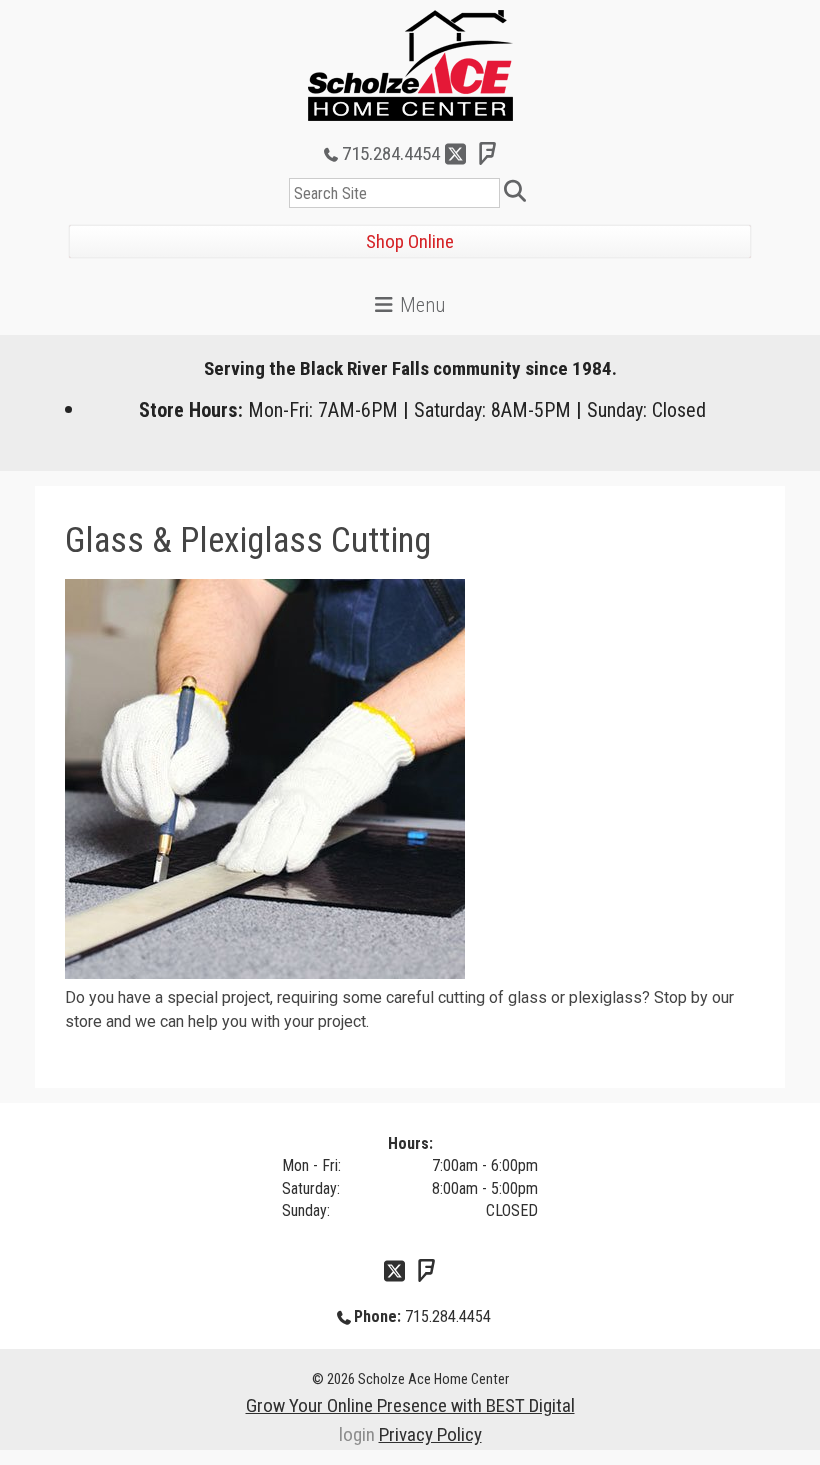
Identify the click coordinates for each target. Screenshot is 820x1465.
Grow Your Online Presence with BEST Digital (410, 1405)
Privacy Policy (430, 1434)
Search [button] (518, 193)
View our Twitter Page (456, 154)
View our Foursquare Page (488, 154)
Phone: (377, 1316)
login (357, 1434)
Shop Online (410, 241)
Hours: (410, 1143)
